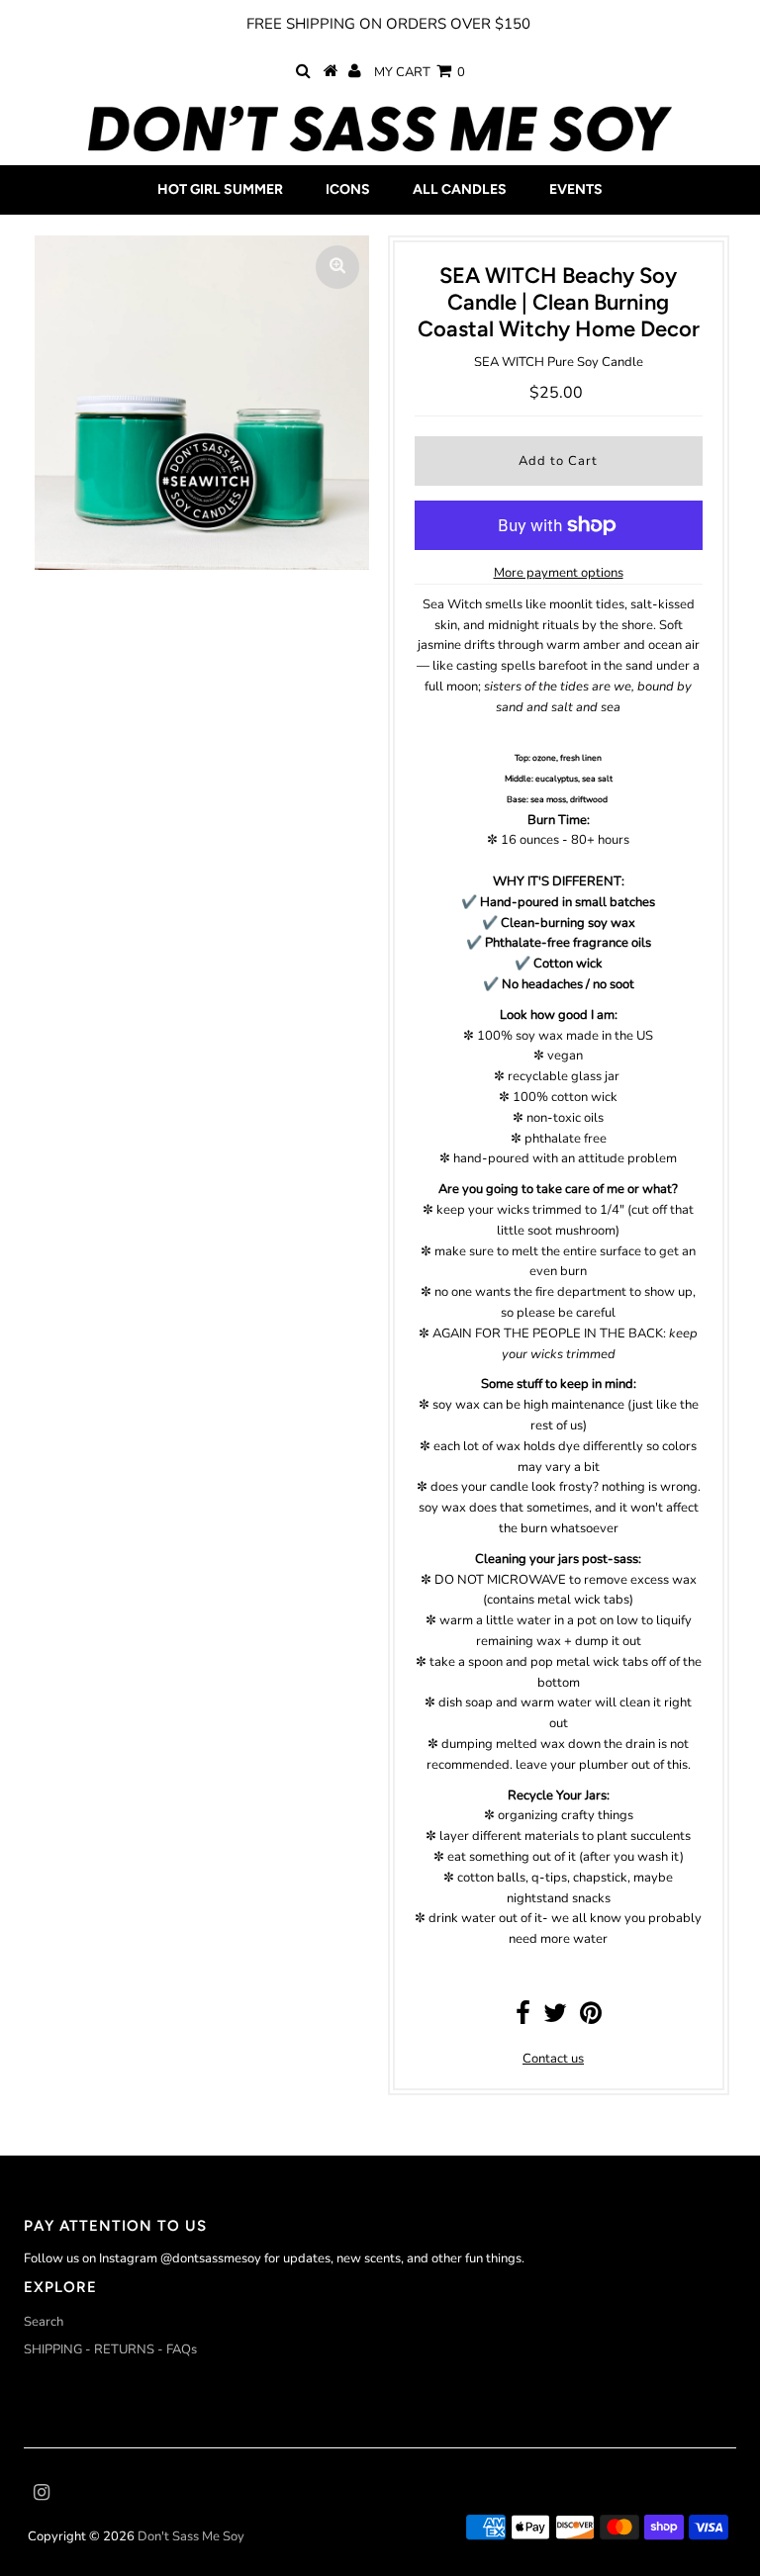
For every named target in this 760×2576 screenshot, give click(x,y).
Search (44, 2322)
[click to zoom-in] (337, 267)
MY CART (420, 72)
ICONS (348, 189)
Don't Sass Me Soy (191, 2536)
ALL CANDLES (460, 189)
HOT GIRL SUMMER (220, 189)
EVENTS (576, 189)
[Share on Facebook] (523, 2018)
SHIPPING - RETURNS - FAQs (110, 2349)
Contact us (553, 2059)
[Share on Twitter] (555, 2018)
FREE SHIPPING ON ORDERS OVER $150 (388, 24)
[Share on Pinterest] (591, 2018)
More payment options (559, 573)
